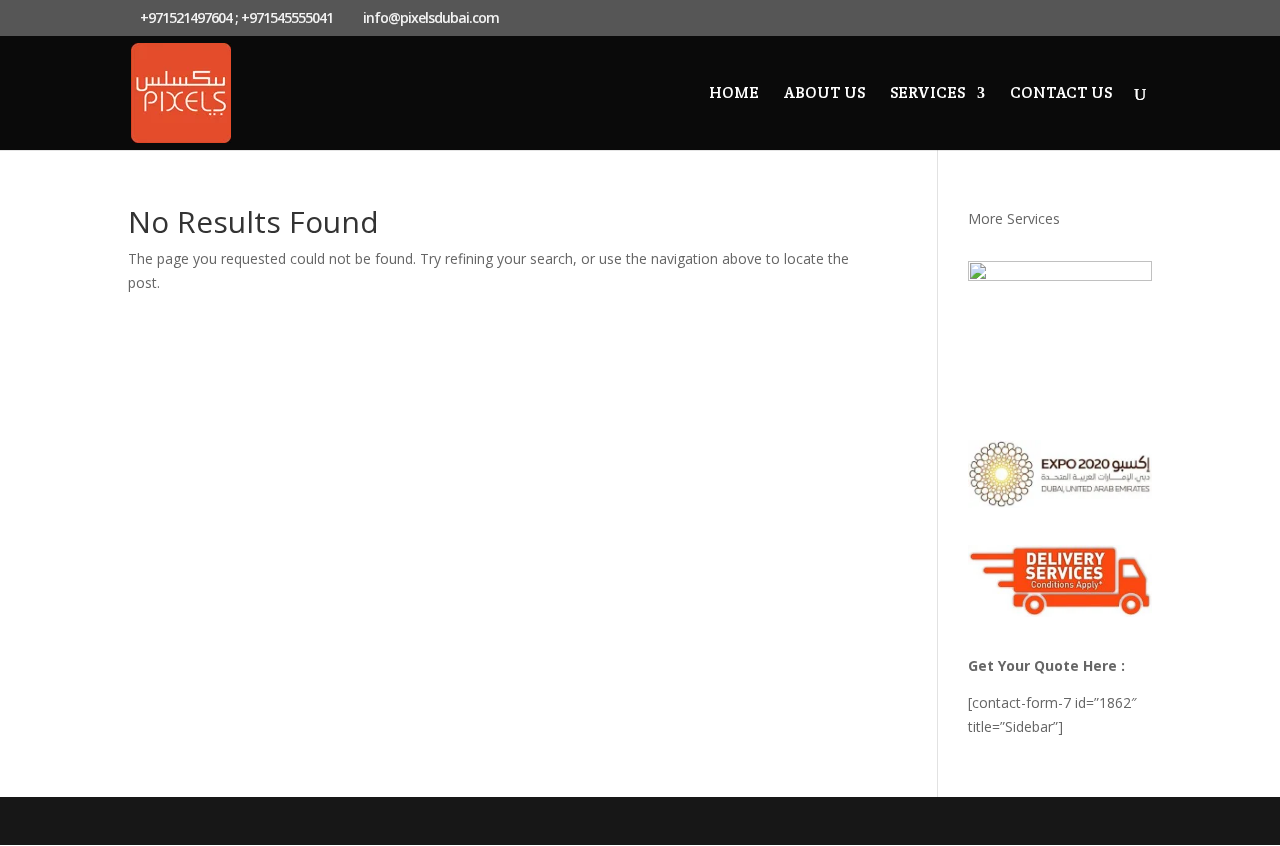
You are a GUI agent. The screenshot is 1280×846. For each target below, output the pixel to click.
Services (927, 94)
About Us (824, 94)
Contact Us (1061, 94)
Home (734, 94)
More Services (1014, 218)
